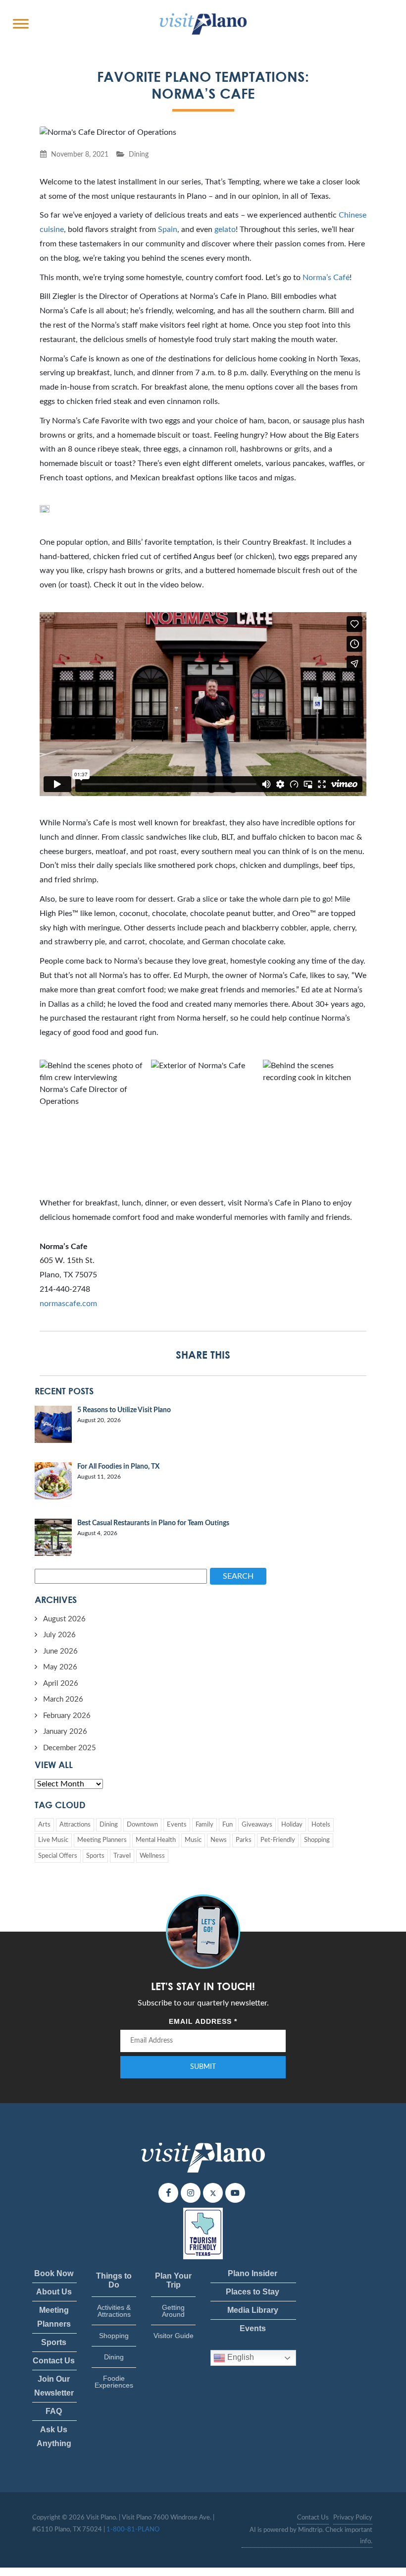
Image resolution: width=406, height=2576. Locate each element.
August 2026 (64, 1619)
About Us (54, 2292)
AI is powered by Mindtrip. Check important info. (311, 2536)
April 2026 (61, 1684)
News (219, 1840)
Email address (203, 2021)
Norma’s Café (326, 278)
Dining (139, 154)
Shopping (317, 1840)
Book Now (54, 2273)
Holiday (292, 1825)
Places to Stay (253, 2292)
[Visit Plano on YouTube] (235, 2193)
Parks (244, 1840)
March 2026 (63, 1699)
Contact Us (54, 2361)
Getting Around (173, 2311)
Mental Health (156, 1840)
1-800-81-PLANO (133, 2530)
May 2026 (60, 1667)
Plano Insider (253, 2273)
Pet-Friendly (278, 1840)
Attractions (75, 1825)
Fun (228, 1825)
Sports (95, 1856)
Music (193, 1840)
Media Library (253, 2310)
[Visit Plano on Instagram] (191, 2193)
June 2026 (60, 1651)
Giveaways (257, 1825)
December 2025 (70, 1748)
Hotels (321, 1825)
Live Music (53, 1840)
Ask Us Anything (54, 2436)
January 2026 (65, 1732)
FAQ (54, 2411)
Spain (168, 229)
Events (177, 1825)
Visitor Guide (174, 2336)
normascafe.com (68, 1304)
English (240, 2358)
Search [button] (238, 1576)
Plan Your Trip (173, 2280)
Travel (122, 1856)
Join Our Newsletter (54, 2386)
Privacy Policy (353, 2518)
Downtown (142, 1825)
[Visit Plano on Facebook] (168, 2193)
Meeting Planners (102, 1840)
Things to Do (114, 2280)
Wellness (152, 1856)
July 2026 (59, 1635)
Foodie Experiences (114, 2382)
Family (204, 1825)
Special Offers (58, 1856)
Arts (44, 1825)
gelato (225, 229)
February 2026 (67, 1716)
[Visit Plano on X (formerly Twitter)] (213, 2193)
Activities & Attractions (114, 2311)
